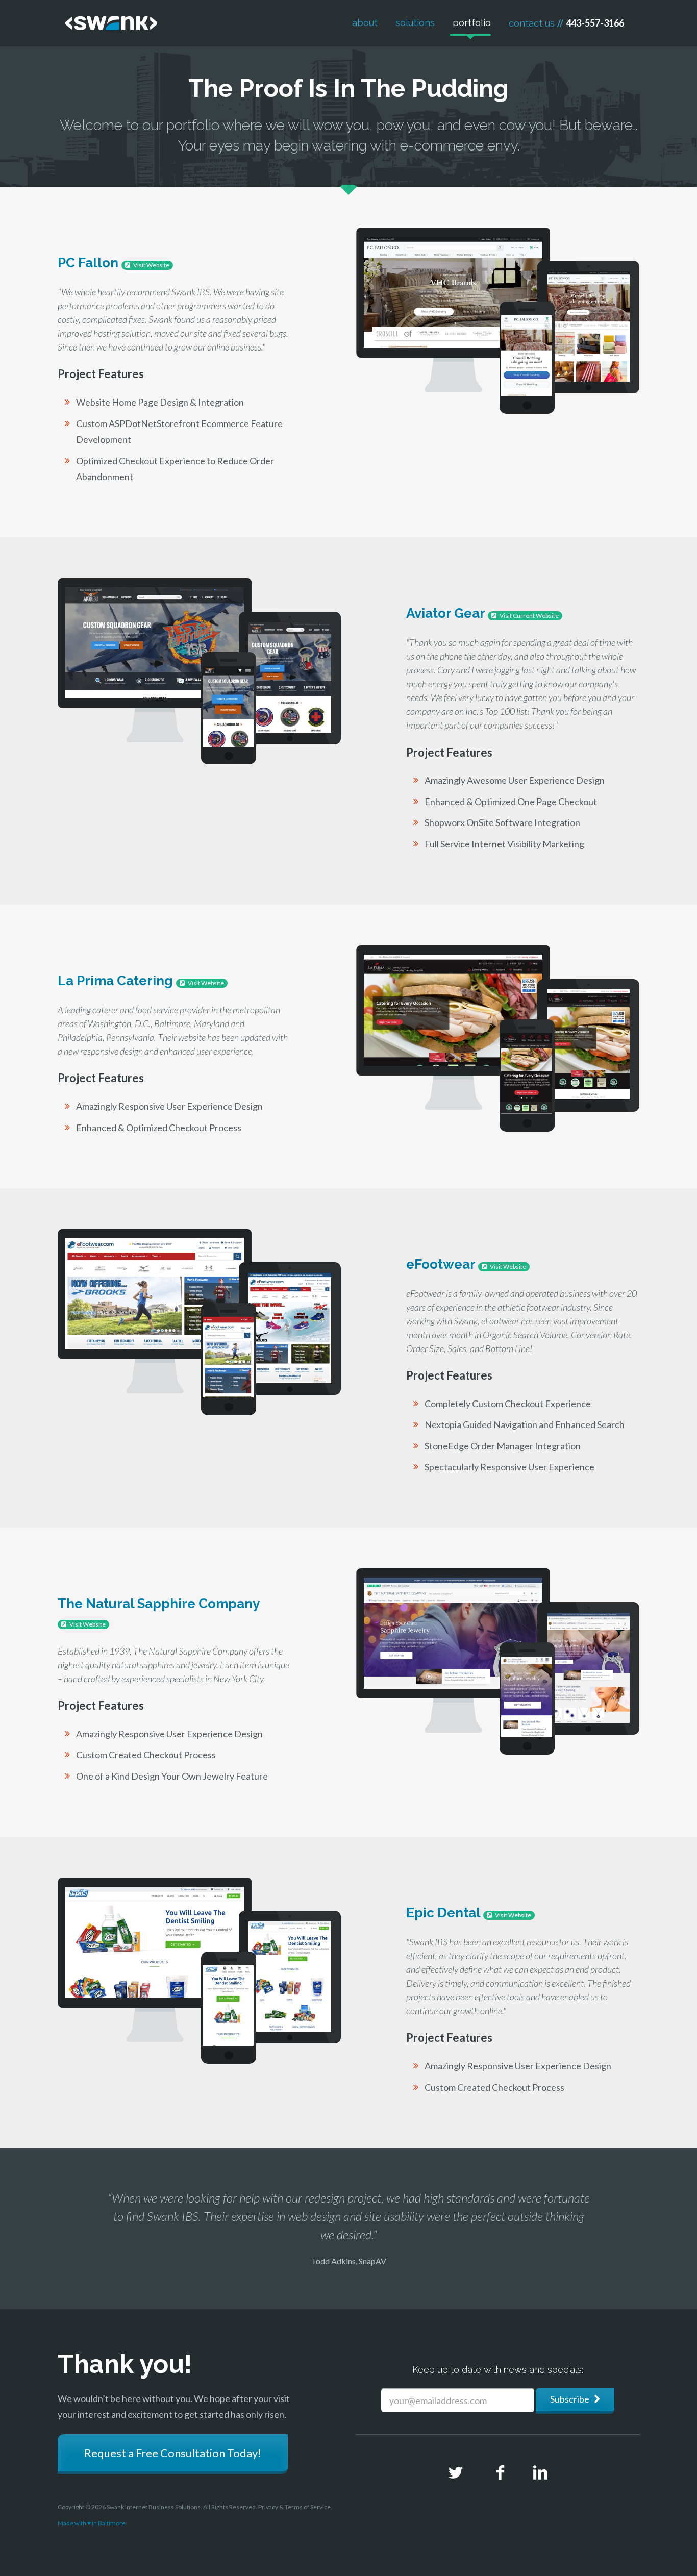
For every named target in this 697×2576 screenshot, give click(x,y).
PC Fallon (114, 263)
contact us (565, 23)
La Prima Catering (141, 981)
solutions (414, 23)
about (364, 23)
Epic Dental (469, 1913)
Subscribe (572, 2399)
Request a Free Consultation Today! (173, 2453)
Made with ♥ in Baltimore (92, 2523)
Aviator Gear (482, 613)
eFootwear (466, 1264)
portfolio (470, 23)
